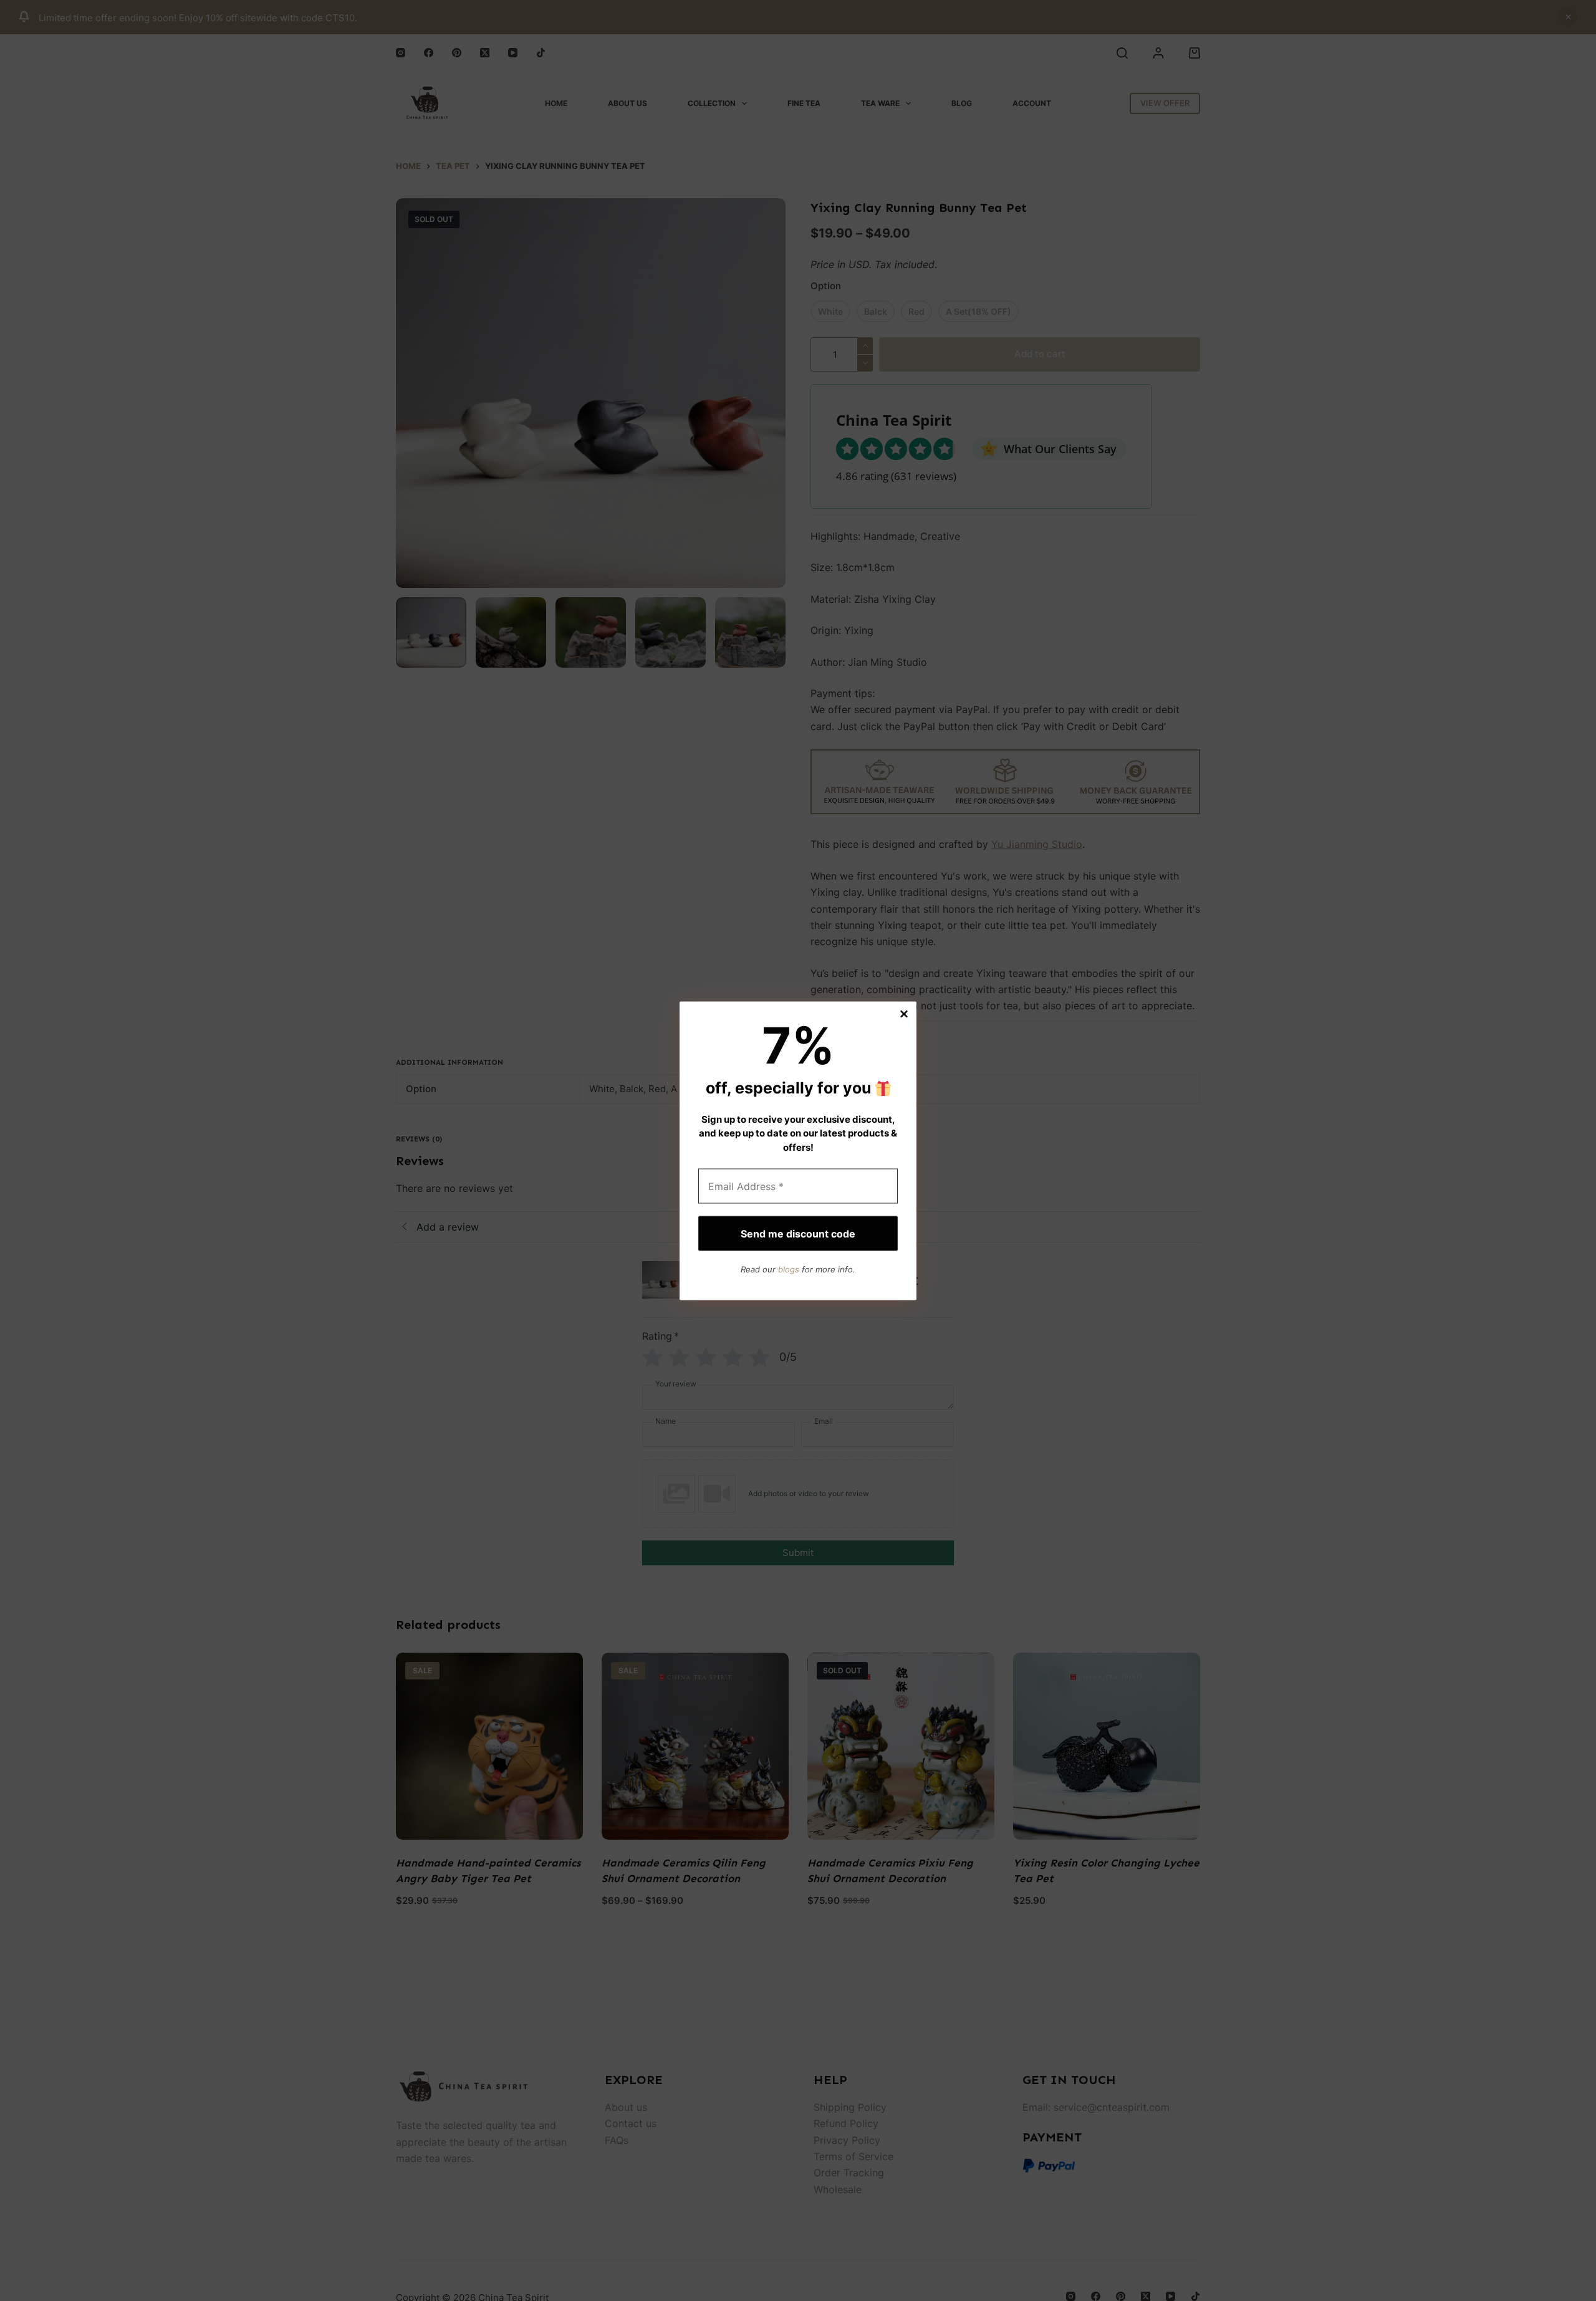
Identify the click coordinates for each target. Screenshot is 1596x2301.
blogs (789, 1269)
